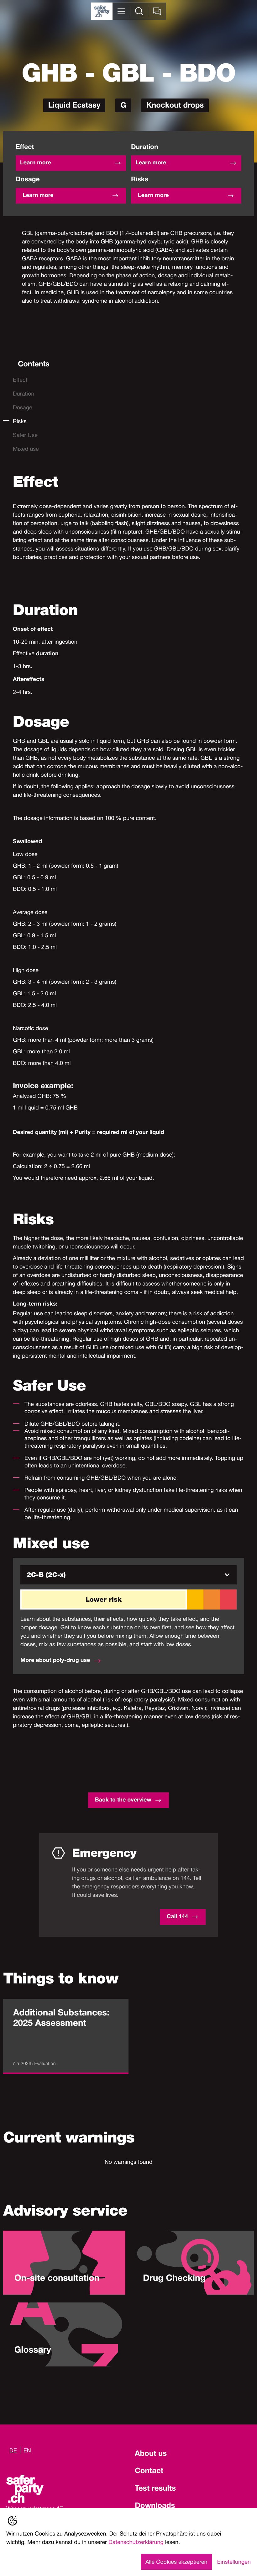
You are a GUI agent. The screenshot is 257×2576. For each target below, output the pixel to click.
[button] (128, 1575)
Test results (155, 2489)
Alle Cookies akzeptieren (176, 2562)
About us (151, 2454)
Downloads (155, 2506)
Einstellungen (234, 2562)
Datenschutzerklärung (136, 2542)
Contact (149, 2472)
